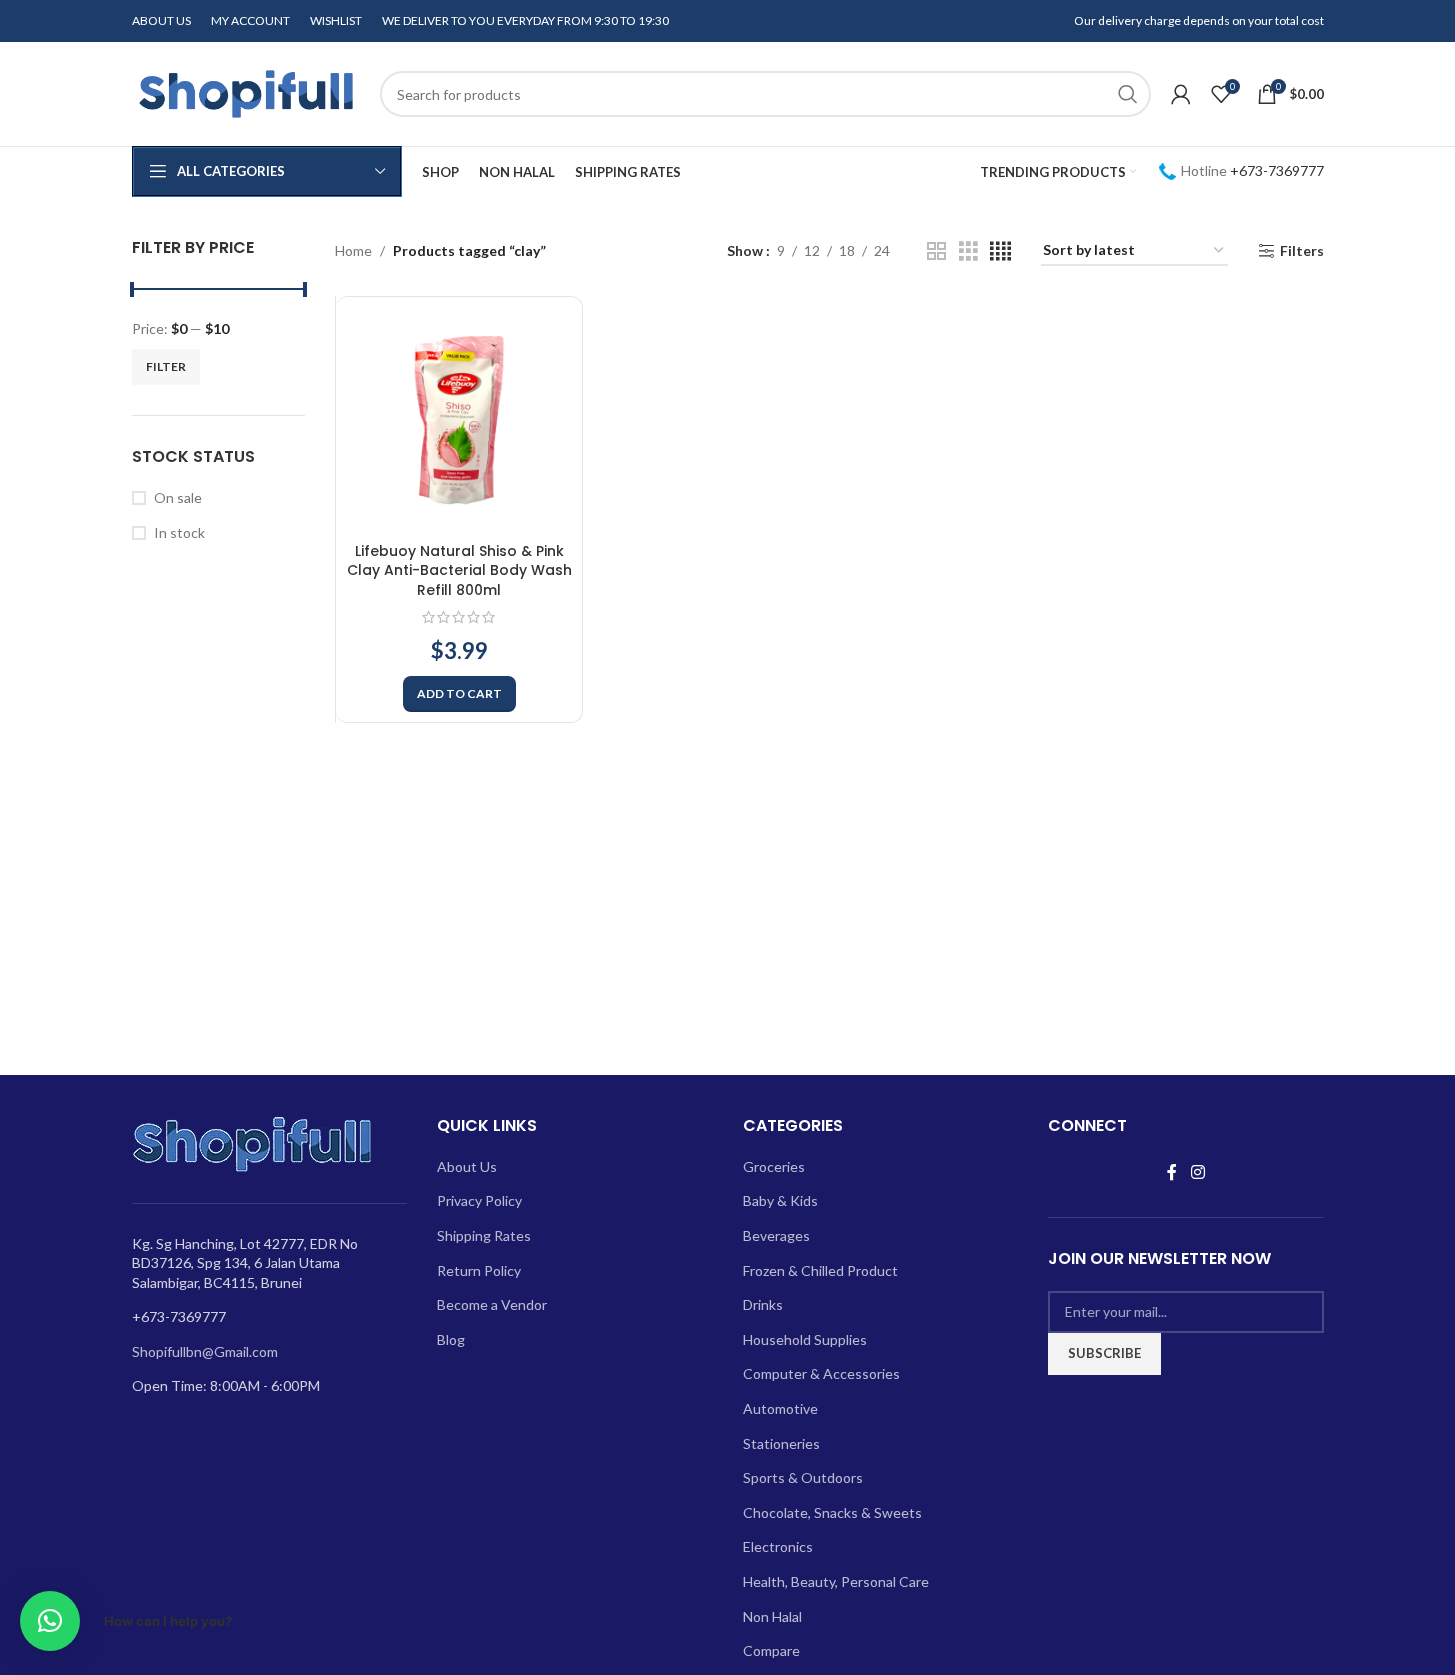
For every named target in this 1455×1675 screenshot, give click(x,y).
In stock (179, 532)
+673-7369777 (1277, 170)
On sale (178, 497)
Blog (451, 1339)
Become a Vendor (492, 1304)
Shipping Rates (484, 1235)
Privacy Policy (479, 1200)
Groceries (774, 1166)
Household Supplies (805, 1339)
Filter (166, 366)
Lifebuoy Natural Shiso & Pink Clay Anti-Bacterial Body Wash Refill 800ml (459, 570)
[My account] (1181, 94)
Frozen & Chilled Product (820, 1270)
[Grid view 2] (936, 251)
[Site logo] (246, 92)
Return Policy (479, 1270)
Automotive (780, 1408)
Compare (771, 1650)
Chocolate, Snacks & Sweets (832, 1512)
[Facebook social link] (1172, 1172)
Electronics (778, 1546)
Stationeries (781, 1443)
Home (353, 250)
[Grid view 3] (968, 251)
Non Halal (772, 1616)
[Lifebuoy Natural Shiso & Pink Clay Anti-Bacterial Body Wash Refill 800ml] (459, 420)
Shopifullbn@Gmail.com (205, 1351)
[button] (459, 694)
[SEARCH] (1128, 94)
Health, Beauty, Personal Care (836, 1581)
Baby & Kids (780, 1200)
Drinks (763, 1304)
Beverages (776, 1235)
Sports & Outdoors (803, 1477)
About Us (467, 1166)
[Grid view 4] (1000, 251)
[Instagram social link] (1197, 1172)
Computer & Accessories (821, 1373)
